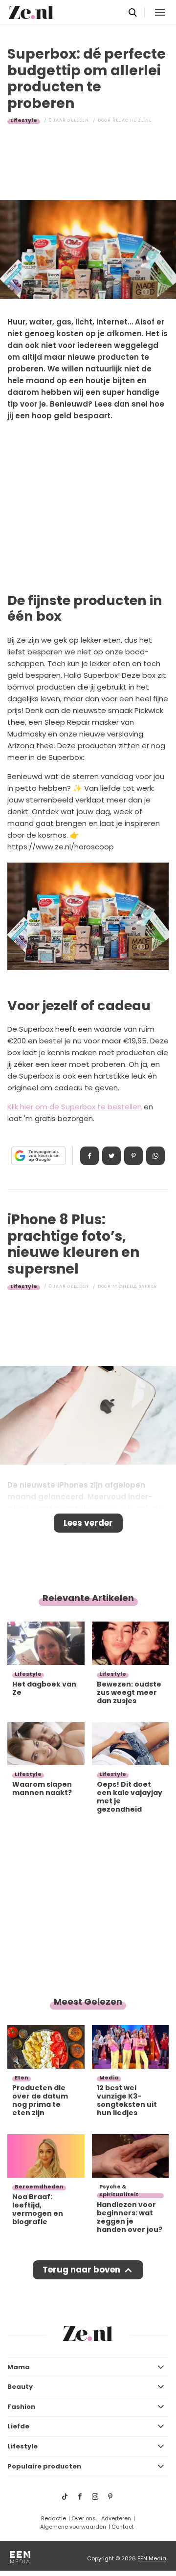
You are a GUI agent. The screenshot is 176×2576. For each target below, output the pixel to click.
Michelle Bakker (135, 1286)
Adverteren (116, 2518)
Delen (89, 1156)
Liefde (18, 2426)
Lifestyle (24, 120)
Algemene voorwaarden (73, 2527)
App (155, 1156)
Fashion (21, 2407)
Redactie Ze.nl (132, 120)
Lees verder (88, 1523)
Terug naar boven (81, 2270)
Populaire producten (44, 2466)
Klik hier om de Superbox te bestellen (75, 1107)
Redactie (54, 2518)
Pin (133, 1156)
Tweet (111, 1156)
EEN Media (152, 2558)
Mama (19, 2367)
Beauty (20, 2387)
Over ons (84, 2518)
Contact (123, 2527)
